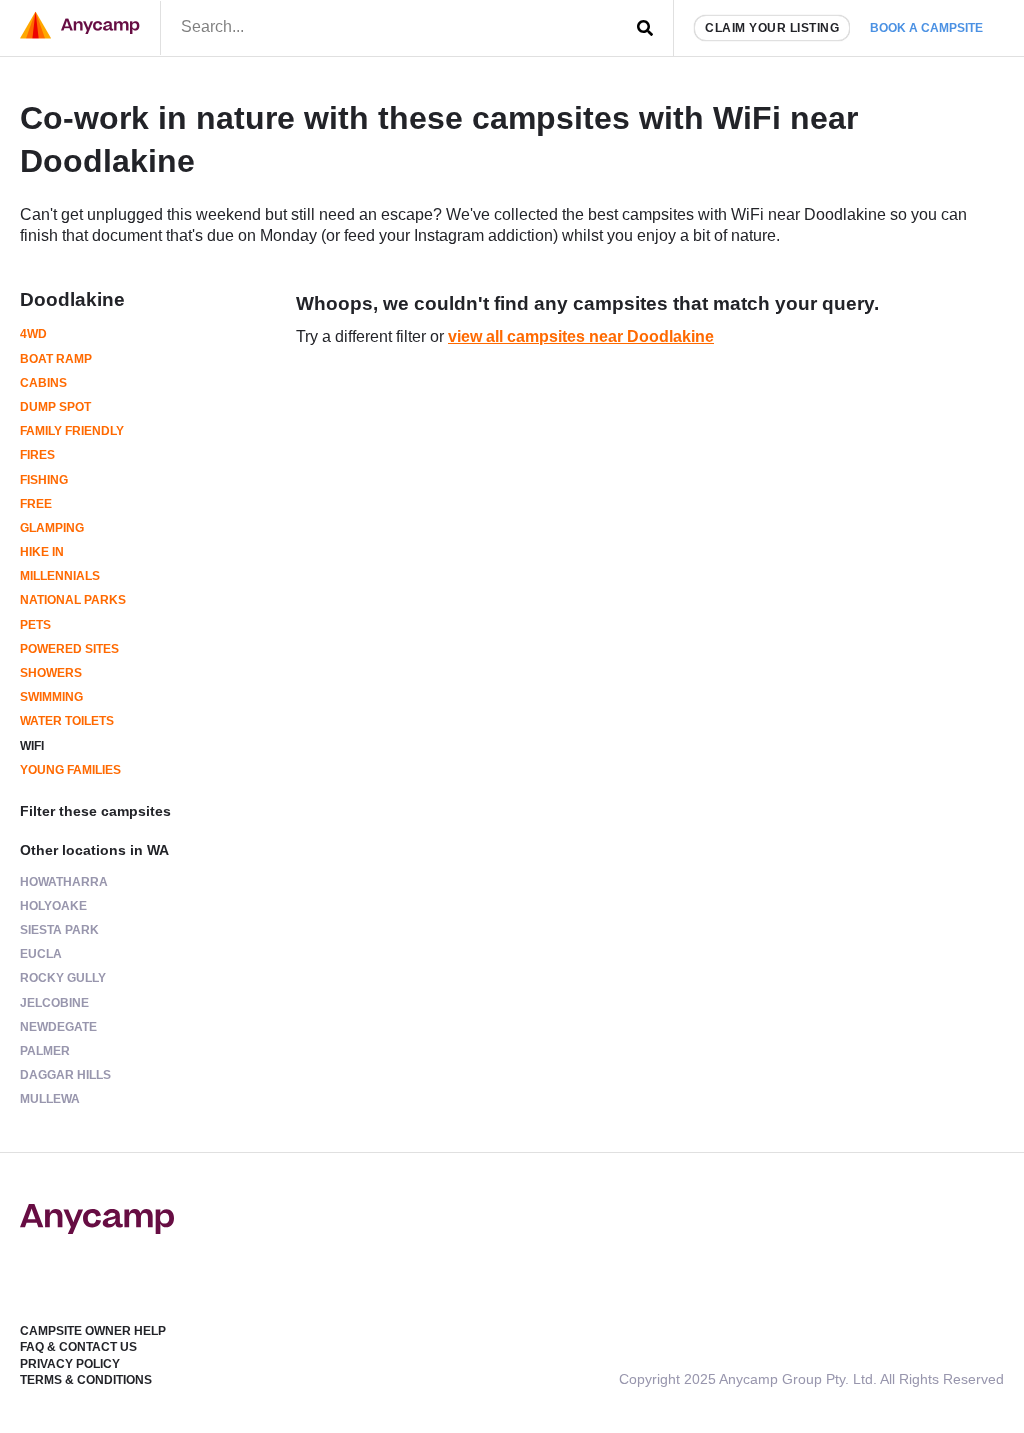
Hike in (42, 552)
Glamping (52, 528)
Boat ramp (56, 359)
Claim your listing (772, 28)
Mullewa (50, 1099)
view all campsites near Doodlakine (581, 336)
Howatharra (64, 882)
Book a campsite (926, 28)
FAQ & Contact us (78, 1347)
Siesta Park (59, 930)
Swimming (51, 697)
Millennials (60, 576)
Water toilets (67, 721)
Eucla (41, 954)
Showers (51, 673)
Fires (37, 455)
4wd (33, 334)
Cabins (43, 383)
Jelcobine (54, 1003)
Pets (35, 625)
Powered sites (69, 649)
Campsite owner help (93, 1331)
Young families (70, 770)
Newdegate (58, 1027)
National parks (73, 600)
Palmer (45, 1051)
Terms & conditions (86, 1380)
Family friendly (72, 431)
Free (36, 504)
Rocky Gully (63, 978)
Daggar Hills (65, 1075)
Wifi (32, 746)
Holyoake (53, 906)
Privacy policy (70, 1364)
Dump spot (55, 407)
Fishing (44, 480)
